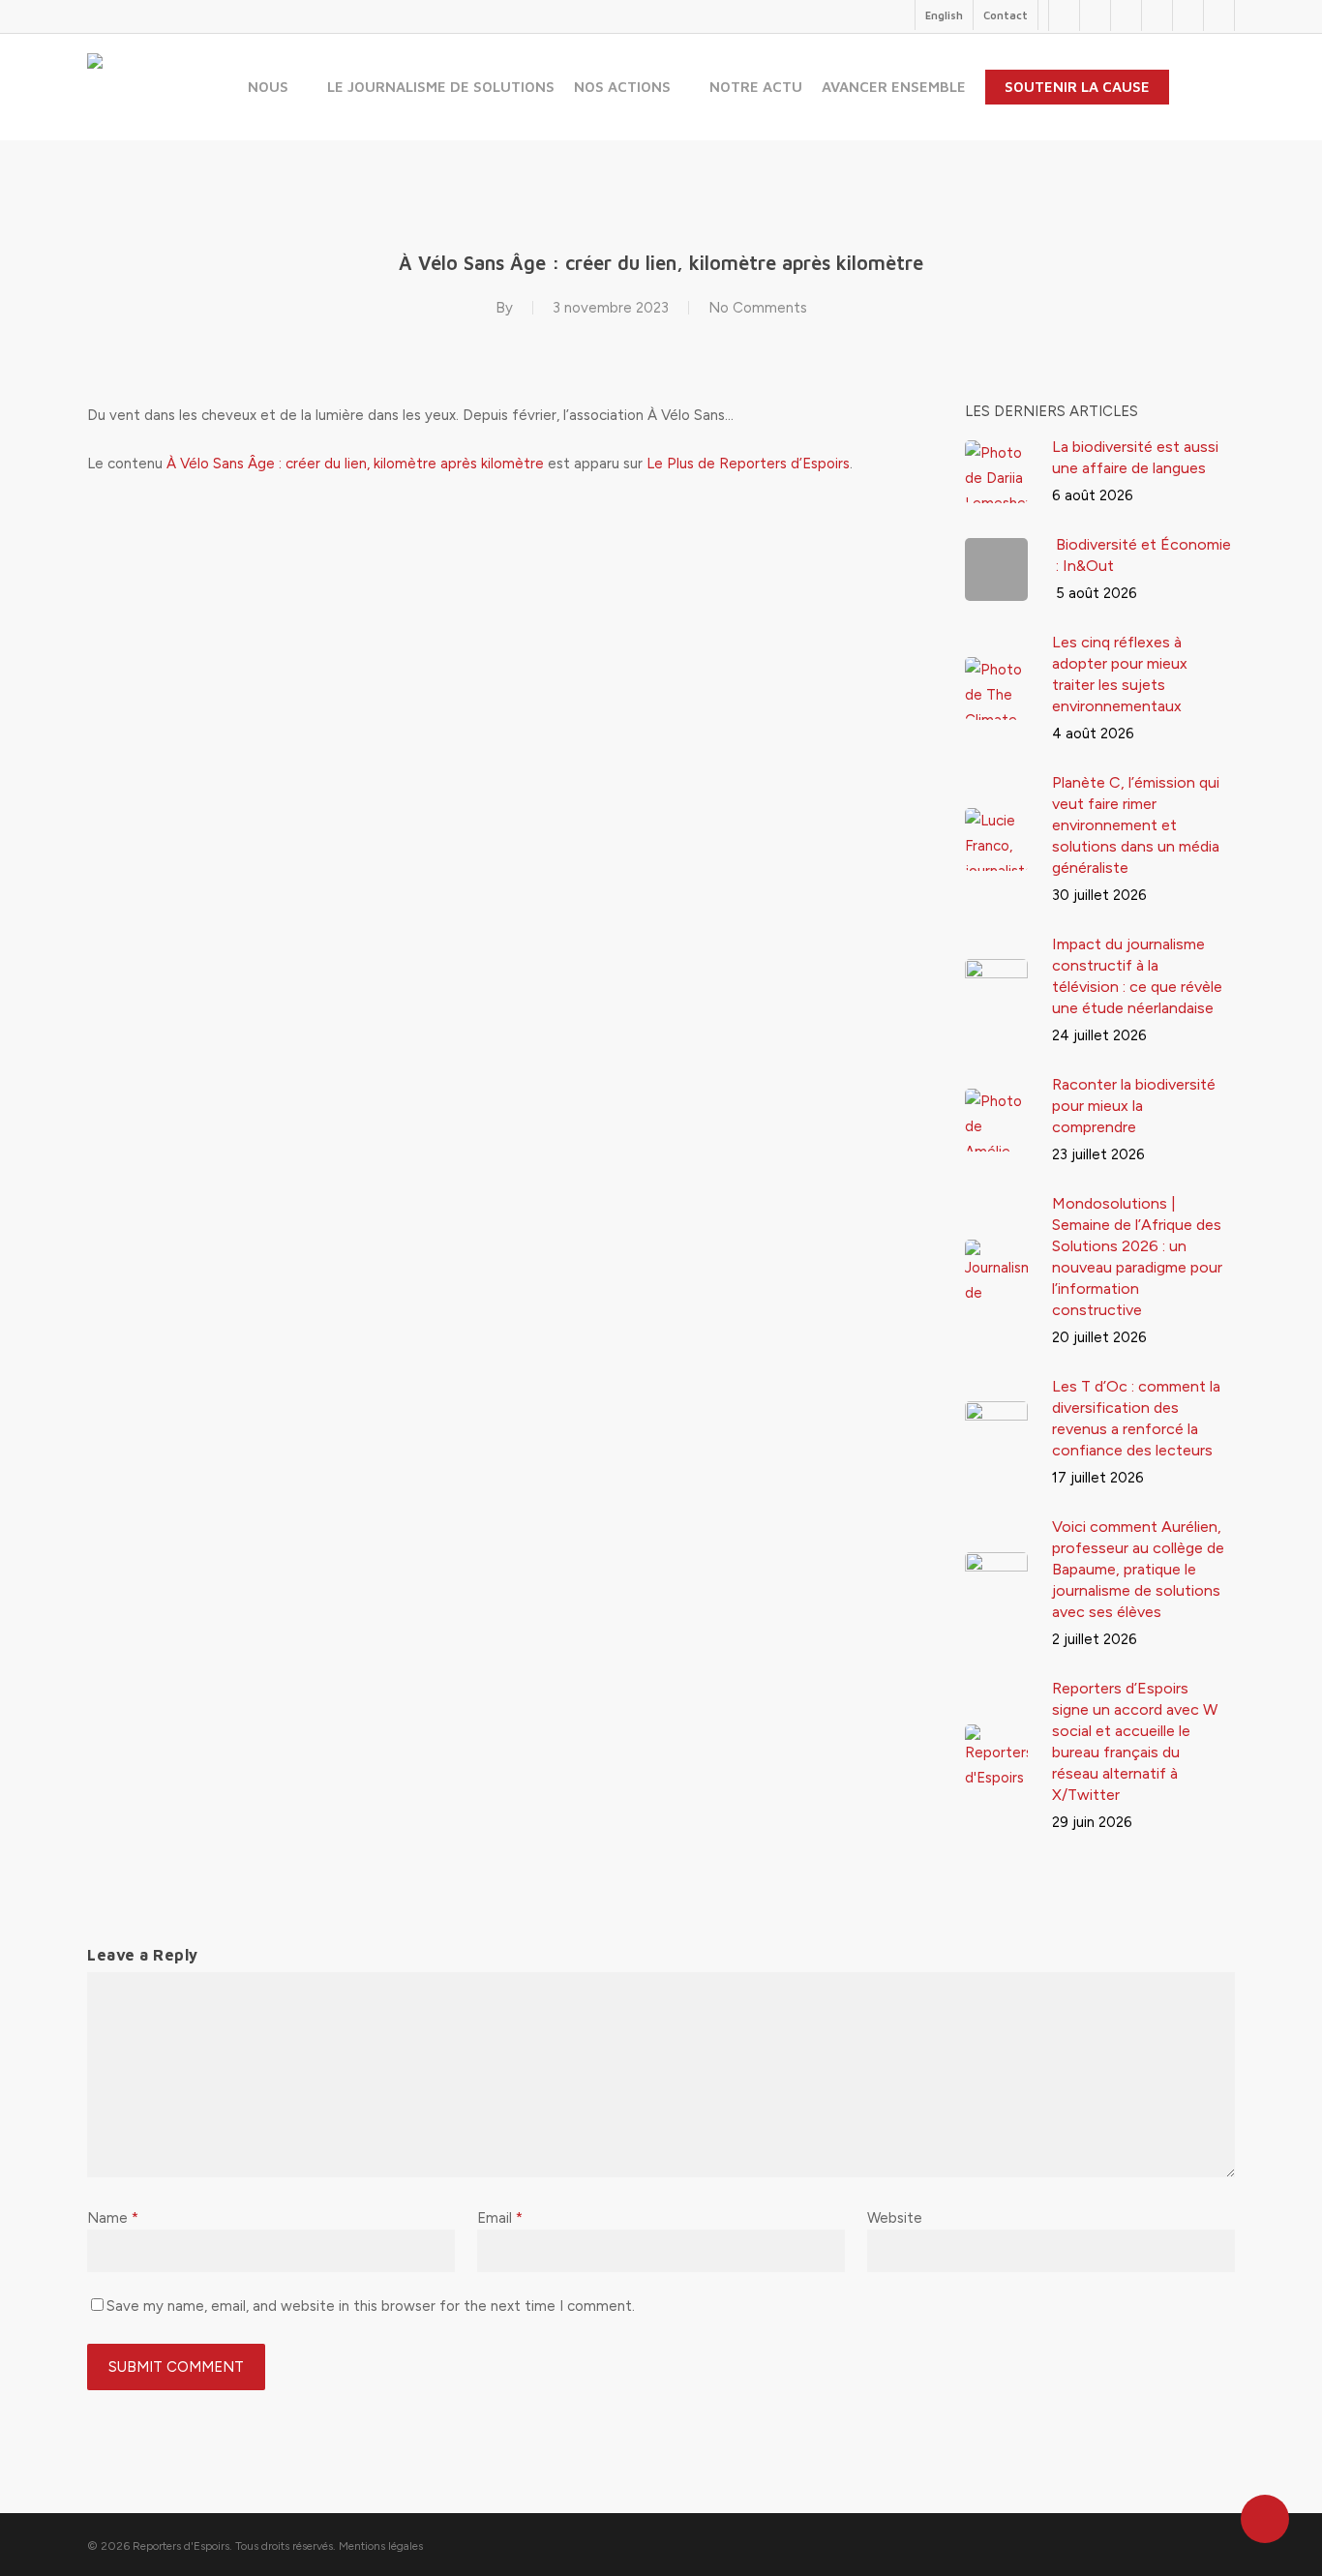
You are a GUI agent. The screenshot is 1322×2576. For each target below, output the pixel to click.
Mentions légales (381, 2546)
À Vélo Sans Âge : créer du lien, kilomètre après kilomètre (355, 464)
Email (500, 2218)
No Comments (758, 308)
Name (113, 2218)
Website (895, 2218)
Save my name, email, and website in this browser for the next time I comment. (371, 2306)
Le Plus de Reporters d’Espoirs (748, 464)
